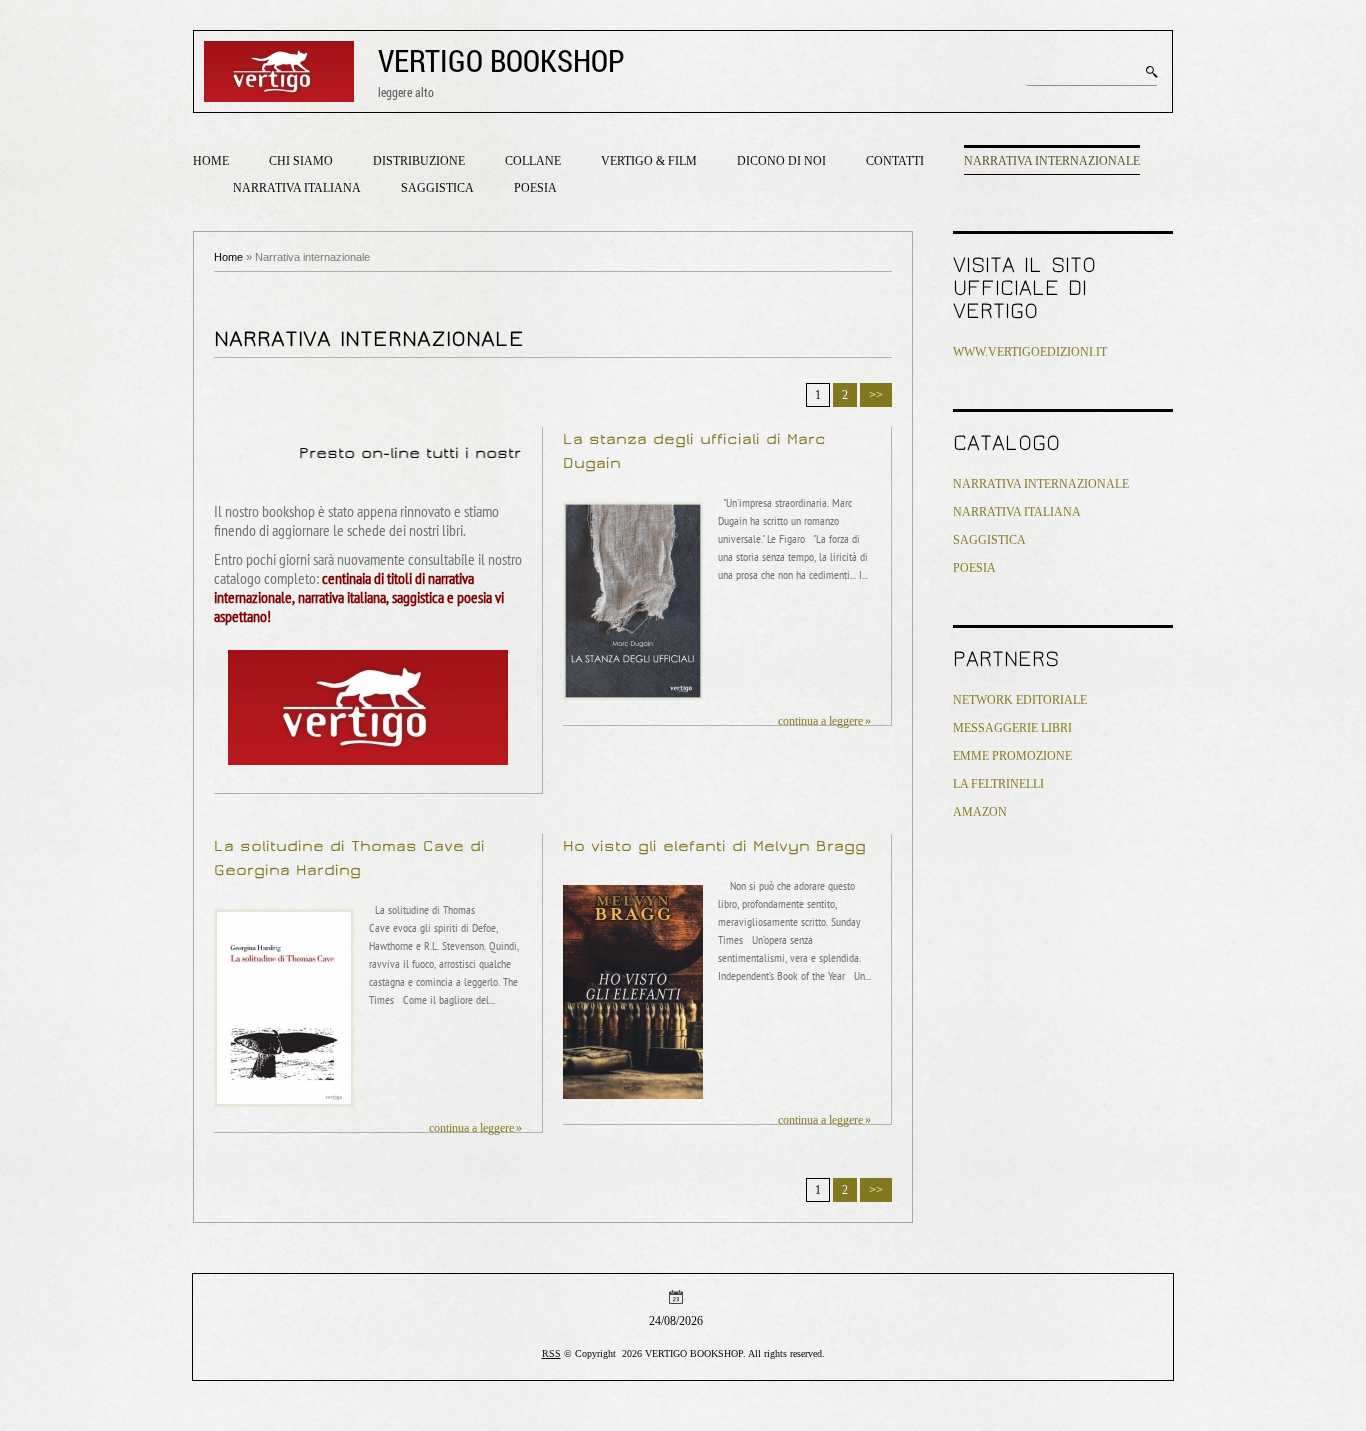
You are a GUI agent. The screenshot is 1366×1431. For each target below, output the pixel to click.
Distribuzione (419, 161)
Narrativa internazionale (1052, 161)
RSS (551, 1353)
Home (211, 161)
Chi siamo (301, 161)
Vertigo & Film (649, 161)
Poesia (535, 188)
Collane (533, 161)
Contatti (895, 161)
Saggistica (437, 188)
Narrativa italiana (297, 188)
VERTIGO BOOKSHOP (501, 60)
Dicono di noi (781, 161)
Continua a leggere (820, 721)
